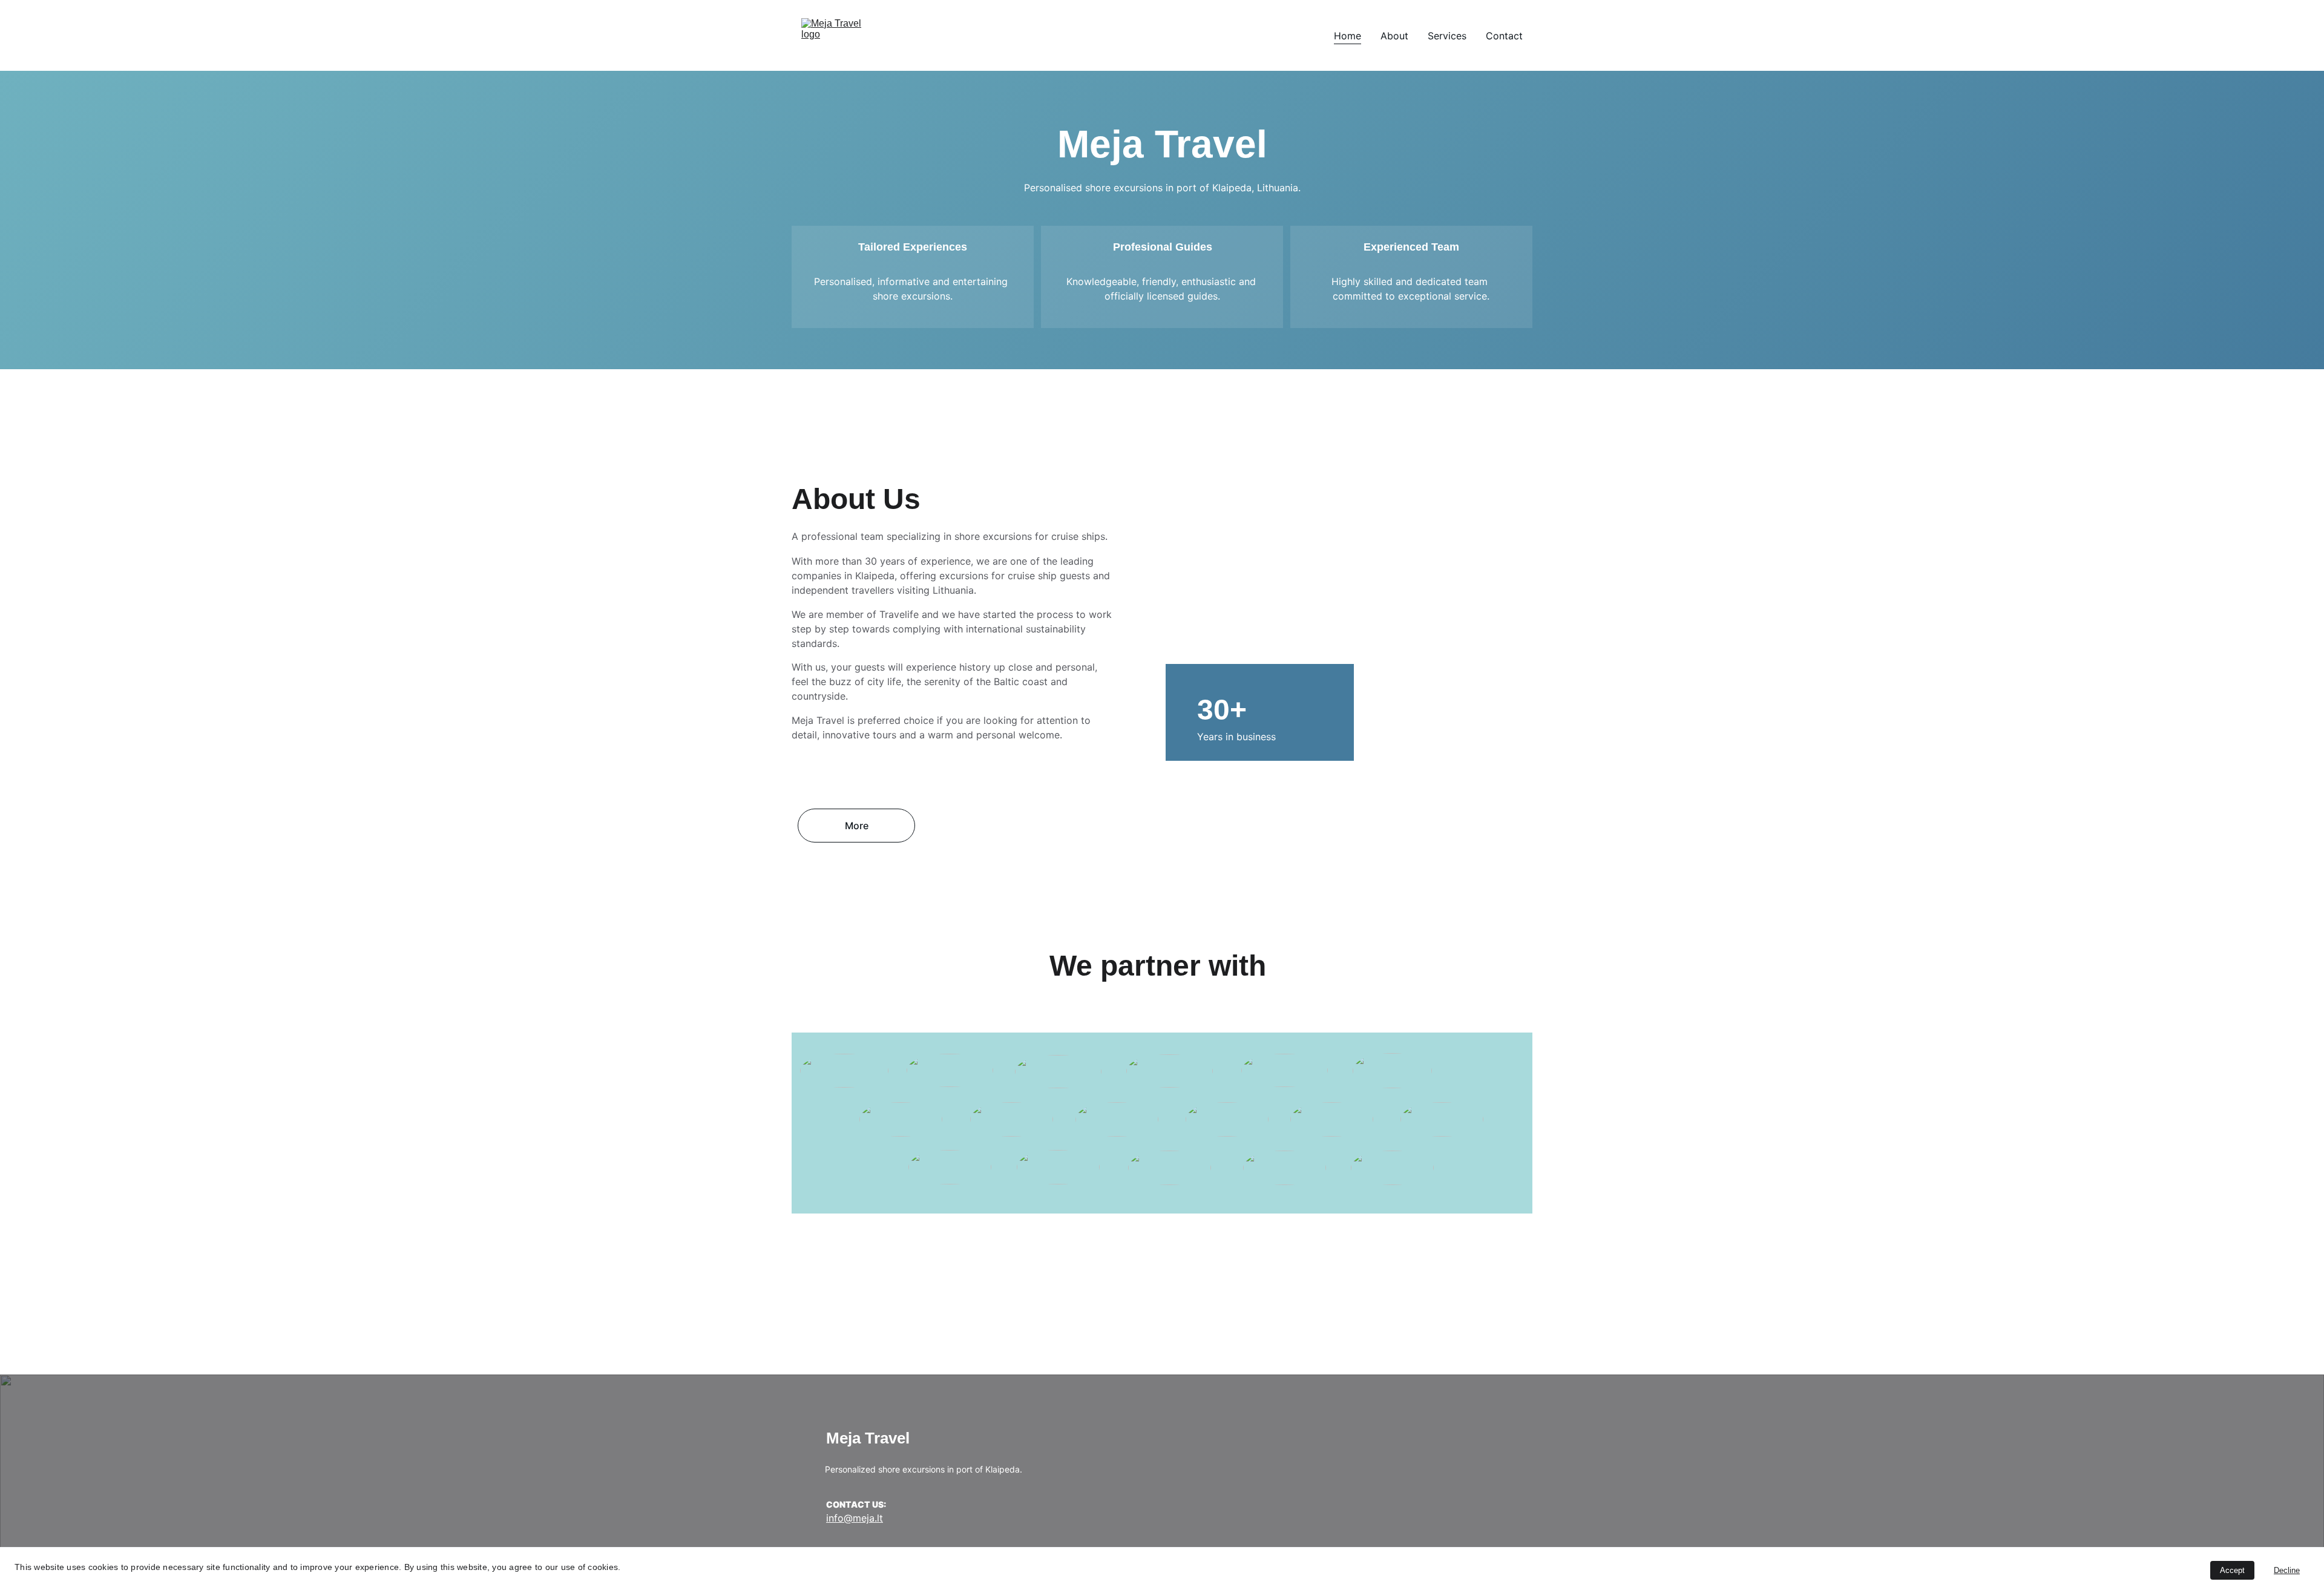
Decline (2287, 1570)
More (857, 826)
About (1394, 36)
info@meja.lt (855, 1518)
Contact (1504, 36)
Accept (2232, 1570)
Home (1347, 36)
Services (1447, 36)
